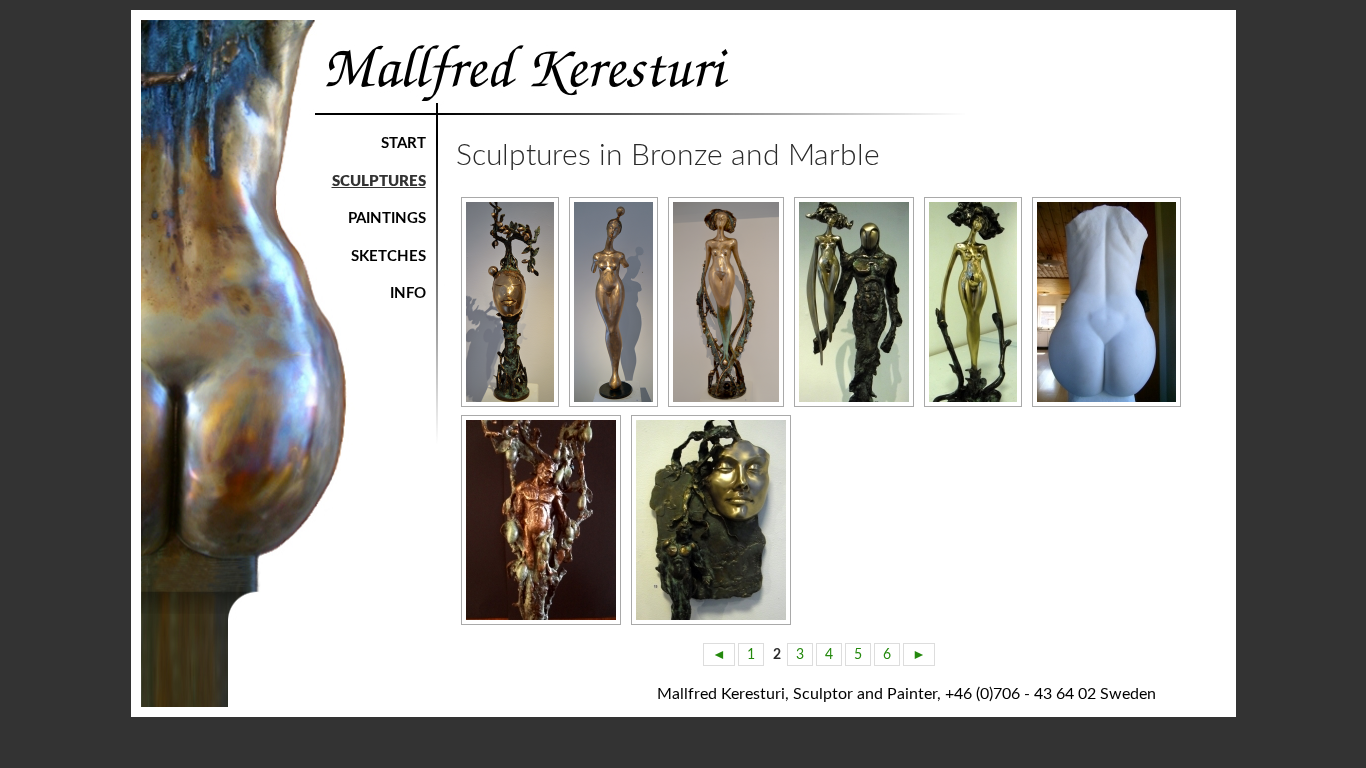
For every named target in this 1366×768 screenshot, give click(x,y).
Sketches (388, 256)
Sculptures (379, 181)
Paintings (387, 218)
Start (403, 143)
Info (408, 293)
